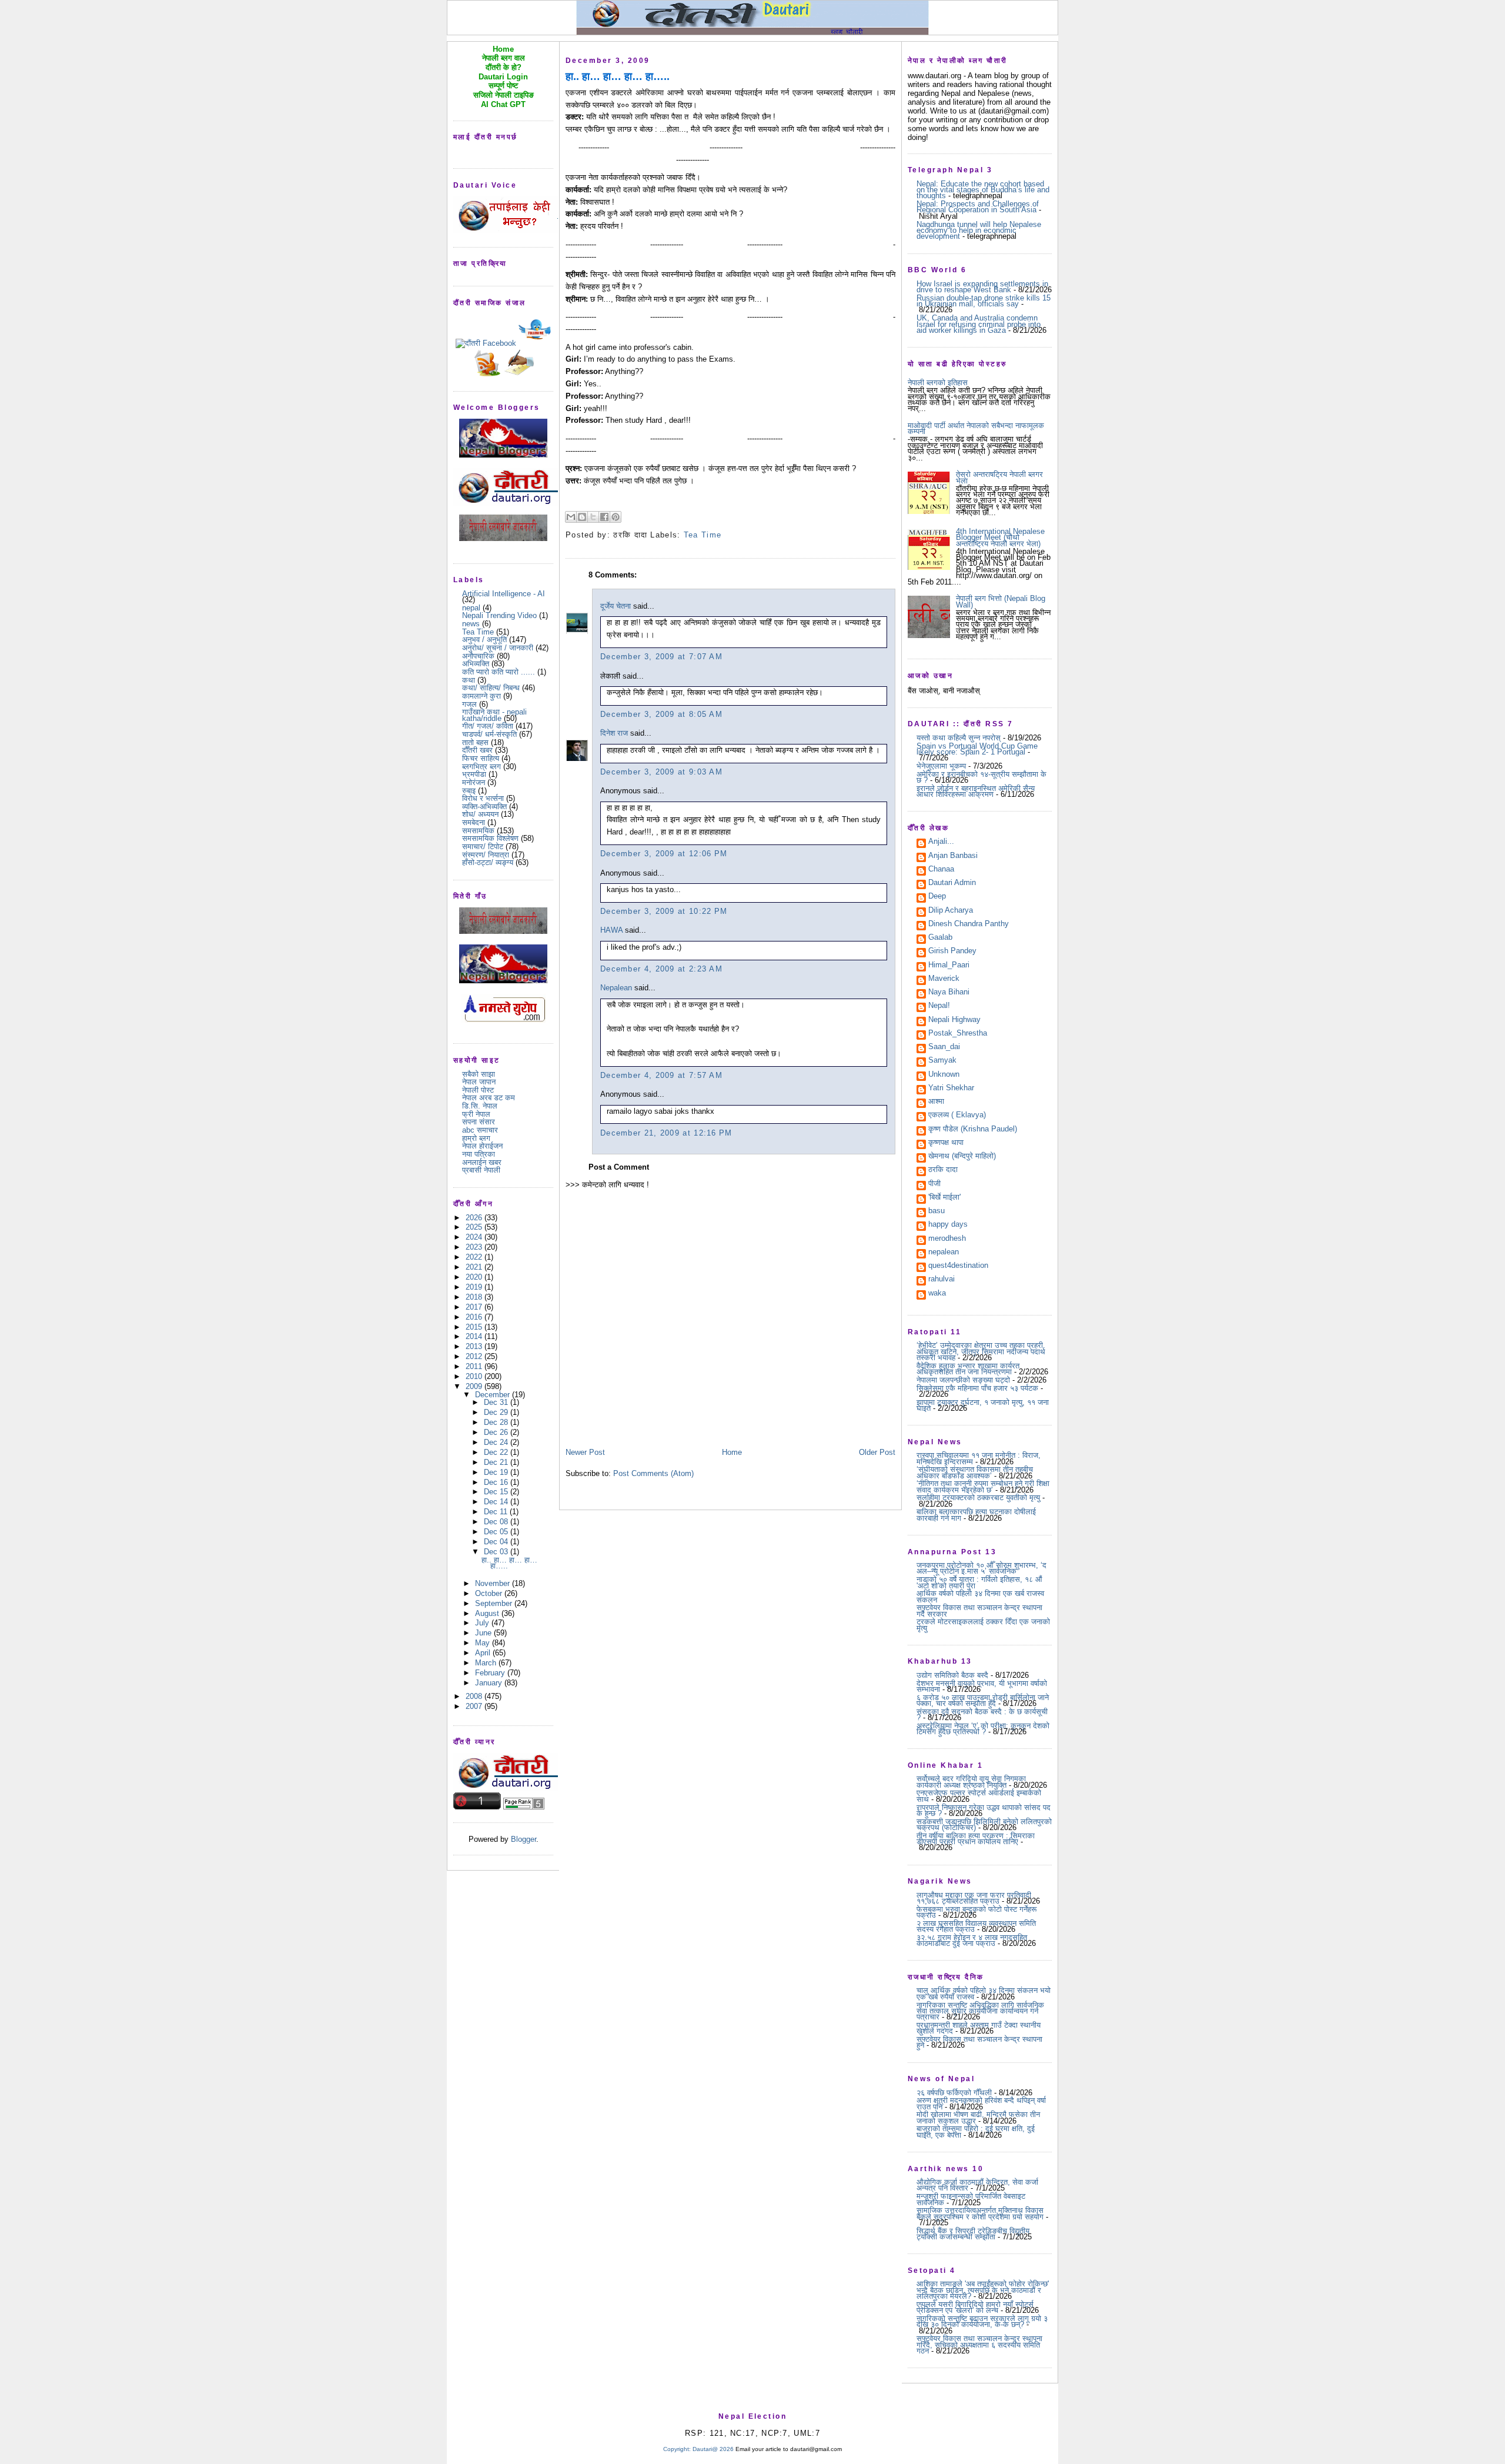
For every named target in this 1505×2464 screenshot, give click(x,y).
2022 (475, 1257)
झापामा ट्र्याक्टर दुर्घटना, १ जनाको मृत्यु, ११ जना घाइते (983, 1405)
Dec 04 (497, 1542)
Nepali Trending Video (499, 615)
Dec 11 (497, 1512)
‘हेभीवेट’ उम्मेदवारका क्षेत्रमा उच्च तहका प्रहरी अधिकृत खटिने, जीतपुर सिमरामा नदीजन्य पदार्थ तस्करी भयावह (981, 1351)
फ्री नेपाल (476, 1114)
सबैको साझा (479, 1074)
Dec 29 (497, 1412)
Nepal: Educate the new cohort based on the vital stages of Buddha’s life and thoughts (983, 190)
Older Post (877, 1452)
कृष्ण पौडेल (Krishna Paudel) (973, 1130)
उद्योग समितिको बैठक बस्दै (952, 1675)
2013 (475, 1346)
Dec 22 (497, 1452)
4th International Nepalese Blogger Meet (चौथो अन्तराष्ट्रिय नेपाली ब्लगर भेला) (1000, 537)
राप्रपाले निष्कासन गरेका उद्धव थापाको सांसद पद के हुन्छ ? (984, 1810)
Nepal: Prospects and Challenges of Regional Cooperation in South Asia (978, 207)
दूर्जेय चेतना (616, 606)
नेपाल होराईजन (482, 1146)
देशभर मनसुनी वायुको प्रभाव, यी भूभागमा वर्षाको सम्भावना (982, 1686)
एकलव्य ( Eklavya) (957, 1116)
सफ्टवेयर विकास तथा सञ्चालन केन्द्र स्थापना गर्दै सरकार (979, 1610)
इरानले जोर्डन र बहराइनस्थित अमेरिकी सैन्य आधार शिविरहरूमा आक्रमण (976, 791)
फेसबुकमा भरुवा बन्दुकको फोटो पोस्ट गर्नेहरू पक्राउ (976, 1912)
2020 (475, 1277)
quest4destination (958, 1266)
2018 (475, 1297)
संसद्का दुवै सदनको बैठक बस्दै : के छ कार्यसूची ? (982, 1715)
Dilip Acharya (951, 911)
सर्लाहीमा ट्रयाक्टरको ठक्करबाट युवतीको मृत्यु (978, 1498)
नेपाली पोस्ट (478, 1090)
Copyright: (677, 2449)
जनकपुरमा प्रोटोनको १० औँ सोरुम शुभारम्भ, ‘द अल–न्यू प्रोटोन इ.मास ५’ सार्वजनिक (981, 1568)
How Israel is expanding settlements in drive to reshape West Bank (982, 287)
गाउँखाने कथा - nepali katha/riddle (494, 715)
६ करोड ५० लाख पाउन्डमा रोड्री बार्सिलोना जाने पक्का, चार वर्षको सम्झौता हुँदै (983, 1700)
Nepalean (616, 988)
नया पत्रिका (479, 1154)
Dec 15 (497, 1492)
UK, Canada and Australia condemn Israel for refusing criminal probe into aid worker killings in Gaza (979, 324)
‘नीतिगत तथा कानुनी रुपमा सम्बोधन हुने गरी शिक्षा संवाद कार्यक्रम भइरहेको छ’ (983, 1486)
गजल (469, 704)
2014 (475, 1336)
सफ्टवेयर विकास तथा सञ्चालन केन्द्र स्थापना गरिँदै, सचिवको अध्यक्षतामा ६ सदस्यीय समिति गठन (979, 2345)
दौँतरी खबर (477, 750)
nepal (471, 608)
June (484, 1633)
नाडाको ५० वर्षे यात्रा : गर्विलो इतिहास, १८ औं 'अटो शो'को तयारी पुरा (979, 1582)
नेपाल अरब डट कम (489, 1098)
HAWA (611, 930)
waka (937, 1294)
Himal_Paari (949, 966)
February (491, 1673)
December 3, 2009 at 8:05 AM (661, 714)
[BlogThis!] (582, 517)
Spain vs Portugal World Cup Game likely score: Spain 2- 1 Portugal (977, 749)
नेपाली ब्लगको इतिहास (938, 383)
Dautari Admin (952, 883)
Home (732, 1452)
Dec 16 (497, 1482)
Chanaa (941, 870)
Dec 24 (497, 1442)
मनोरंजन (474, 782)
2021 (475, 1267)
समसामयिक (478, 831)
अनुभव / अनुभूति (484, 640)
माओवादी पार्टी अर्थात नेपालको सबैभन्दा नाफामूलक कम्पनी (976, 428)
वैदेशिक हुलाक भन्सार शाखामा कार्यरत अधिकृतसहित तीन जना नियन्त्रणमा (968, 1369)
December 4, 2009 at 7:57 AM (661, 1075)
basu (937, 1211)
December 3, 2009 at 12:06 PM (664, 854)
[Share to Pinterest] (616, 517)
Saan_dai (944, 1047)
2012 (475, 1356)
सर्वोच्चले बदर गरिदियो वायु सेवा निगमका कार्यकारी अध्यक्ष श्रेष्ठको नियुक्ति (971, 1782)
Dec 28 (497, 1422)
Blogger (524, 1839)
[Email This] (571, 517)
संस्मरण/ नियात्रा (486, 855)
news (471, 624)
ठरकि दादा (943, 1170)
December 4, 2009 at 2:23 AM (661, 969)
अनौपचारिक (478, 656)
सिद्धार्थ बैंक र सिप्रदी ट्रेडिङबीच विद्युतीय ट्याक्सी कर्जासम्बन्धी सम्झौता (973, 2234)
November (494, 1583)
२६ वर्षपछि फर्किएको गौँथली (954, 2093)
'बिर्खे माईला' (944, 1198)
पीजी (934, 1184)
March (487, 1663)
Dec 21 (497, 1462)
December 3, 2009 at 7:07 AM (661, 657)
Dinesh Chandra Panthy (969, 924)
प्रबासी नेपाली (481, 1170)
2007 (475, 1706)
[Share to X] (593, 517)
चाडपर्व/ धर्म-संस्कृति (489, 734)
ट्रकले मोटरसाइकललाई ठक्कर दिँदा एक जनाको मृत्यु (983, 1625)
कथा (469, 680)
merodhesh (947, 1239)
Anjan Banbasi (953, 856)
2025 (475, 1227)
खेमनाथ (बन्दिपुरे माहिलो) (962, 1157)
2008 (475, 1696)
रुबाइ (469, 791)
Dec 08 (497, 1522)
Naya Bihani (949, 993)
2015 (475, 1327)
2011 (475, 1366)
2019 (475, 1287)
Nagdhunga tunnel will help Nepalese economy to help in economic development (979, 231)
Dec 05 (497, 1532)
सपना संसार (479, 1122)
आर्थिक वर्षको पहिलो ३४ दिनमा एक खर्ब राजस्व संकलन (980, 1596)
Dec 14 (497, 1502)
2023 (475, 1247)
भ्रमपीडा (474, 774)
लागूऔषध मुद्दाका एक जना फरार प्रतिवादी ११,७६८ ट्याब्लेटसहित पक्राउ (974, 1898)
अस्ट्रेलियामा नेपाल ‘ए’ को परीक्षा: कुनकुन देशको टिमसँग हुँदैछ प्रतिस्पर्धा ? (983, 1729)
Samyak (942, 1061)
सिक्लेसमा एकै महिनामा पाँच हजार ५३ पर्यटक (977, 1388)
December (494, 1395)
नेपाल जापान (479, 1082)
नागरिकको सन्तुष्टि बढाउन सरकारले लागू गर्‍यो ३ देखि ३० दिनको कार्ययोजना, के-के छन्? (982, 2321)
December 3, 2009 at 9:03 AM (661, 772)
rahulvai (942, 1280)
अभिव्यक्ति (476, 664)
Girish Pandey (952, 951)
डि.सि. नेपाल (480, 1106)
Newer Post (585, 1452)
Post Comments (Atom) (653, 1473)
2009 (475, 1386)
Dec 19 (497, 1472)
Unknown (944, 1075)
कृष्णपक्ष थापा (946, 1143)
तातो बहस (475, 742)
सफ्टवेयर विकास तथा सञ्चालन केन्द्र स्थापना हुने (979, 2042)
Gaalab (940, 938)
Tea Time (478, 632)
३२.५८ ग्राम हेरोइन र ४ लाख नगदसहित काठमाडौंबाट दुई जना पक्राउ (972, 1940)
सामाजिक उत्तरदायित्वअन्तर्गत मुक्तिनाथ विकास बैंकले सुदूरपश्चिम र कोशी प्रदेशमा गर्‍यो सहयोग (980, 2213)
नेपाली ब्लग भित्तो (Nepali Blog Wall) (1001, 601)
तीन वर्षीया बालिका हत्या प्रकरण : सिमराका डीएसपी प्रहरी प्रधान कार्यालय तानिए (976, 1839)
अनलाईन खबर (482, 1162)
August (488, 1613)
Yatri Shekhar (951, 1089)
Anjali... (941, 842)
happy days (948, 1225)
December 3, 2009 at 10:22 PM (664, 911)
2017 (475, 1307)
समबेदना (474, 822)
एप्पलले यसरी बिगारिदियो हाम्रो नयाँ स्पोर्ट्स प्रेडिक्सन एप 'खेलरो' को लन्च (975, 2307)
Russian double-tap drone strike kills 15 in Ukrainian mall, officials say (984, 301)
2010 (475, 1376)
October (490, 1593)
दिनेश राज (614, 733)
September (495, 1603)
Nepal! (939, 1006)
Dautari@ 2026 (714, 2449)
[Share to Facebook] (604, 517)
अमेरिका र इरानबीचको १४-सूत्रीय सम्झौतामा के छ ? (981, 777)
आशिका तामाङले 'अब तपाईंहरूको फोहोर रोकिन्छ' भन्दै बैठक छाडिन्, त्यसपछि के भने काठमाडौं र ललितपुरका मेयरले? (983, 2290)
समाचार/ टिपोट (483, 847)
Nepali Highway (954, 1020)
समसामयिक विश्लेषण (490, 838)
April (484, 1653)
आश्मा (936, 1102)
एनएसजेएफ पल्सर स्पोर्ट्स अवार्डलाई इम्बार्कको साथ (979, 1796)
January (490, 1683)
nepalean (944, 1253)
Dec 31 (497, 1402)
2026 (475, 1218)
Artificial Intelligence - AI (504, 594)
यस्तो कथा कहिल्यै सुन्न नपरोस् (959, 738)
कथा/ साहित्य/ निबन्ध (491, 688)
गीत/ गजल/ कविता (488, 726)
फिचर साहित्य (481, 758)
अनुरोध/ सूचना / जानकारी (498, 648)
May (484, 1643)
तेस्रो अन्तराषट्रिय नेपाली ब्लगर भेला (999, 477)
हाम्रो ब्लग (476, 1138)
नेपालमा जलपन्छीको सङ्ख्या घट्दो (963, 1380)
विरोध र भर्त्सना (483, 798)
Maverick (944, 979)
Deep (937, 897)
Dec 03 (497, 1552)
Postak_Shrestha (958, 1034)
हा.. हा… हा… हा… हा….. (509, 1563)
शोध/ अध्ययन (480, 814)
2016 (475, 1317)
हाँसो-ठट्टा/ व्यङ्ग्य (488, 862)
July (483, 1623)
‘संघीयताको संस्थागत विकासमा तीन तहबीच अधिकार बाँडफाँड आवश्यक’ (975, 1472)
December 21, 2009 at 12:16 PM (666, 1133)
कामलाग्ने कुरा (481, 696)
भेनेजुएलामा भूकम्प (941, 766)
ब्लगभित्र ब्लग (481, 767)
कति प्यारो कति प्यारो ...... (499, 672)
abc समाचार (480, 1130)
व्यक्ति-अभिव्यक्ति (484, 807)
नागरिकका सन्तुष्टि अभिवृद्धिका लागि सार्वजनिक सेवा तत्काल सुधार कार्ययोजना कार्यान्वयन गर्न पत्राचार (980, 2011)
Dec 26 (497, 1432)
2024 (475, 1237)
